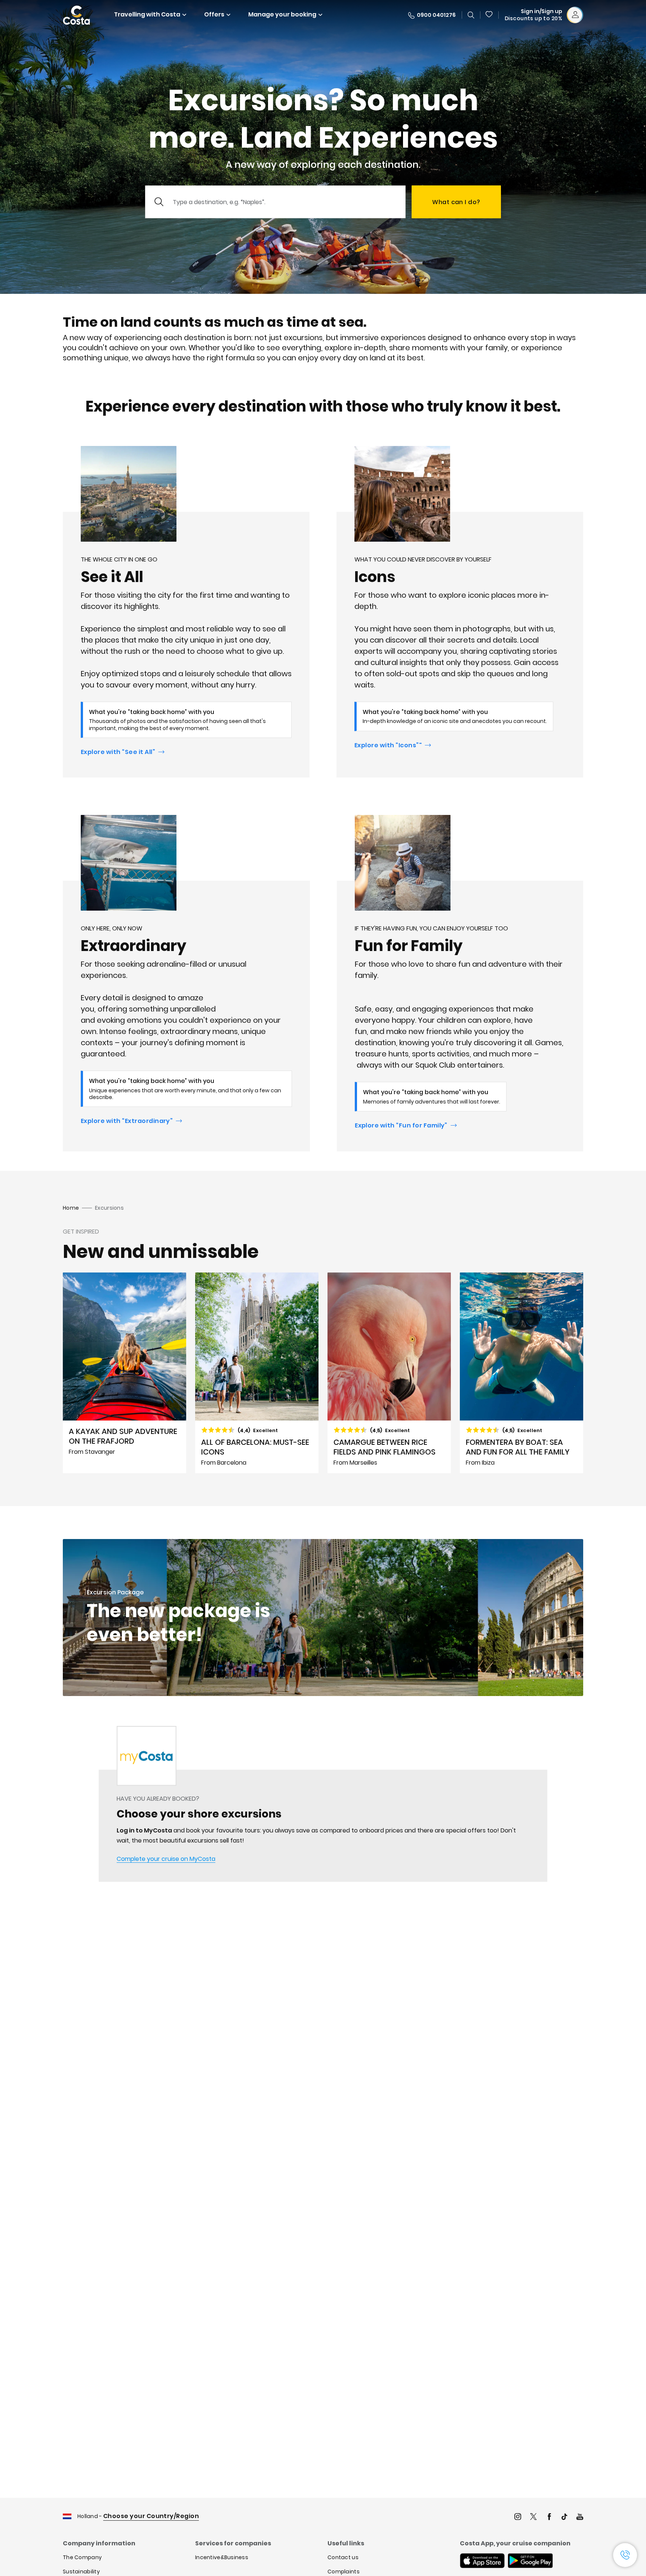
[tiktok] (565, 2517)
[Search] (471, 15)
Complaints (344, 2572)
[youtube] (580, 2517)
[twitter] (533, 2517)
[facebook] (549, 2517)
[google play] (530, 2561)
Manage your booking (282, 14)
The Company (82, 2557)
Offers (214, 14)
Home (71, 1208)
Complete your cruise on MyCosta (166, 1859)
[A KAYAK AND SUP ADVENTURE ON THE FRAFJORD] (124, 1373)
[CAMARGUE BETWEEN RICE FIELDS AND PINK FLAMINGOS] (389, 1373)
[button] (489, 15)
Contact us (343, 2557)
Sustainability (81, 2572)
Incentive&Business (222, 2557)
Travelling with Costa (147, 14)
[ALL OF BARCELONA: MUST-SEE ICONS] (257, 1373)
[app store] (482, 2561)
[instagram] (518, 2517)
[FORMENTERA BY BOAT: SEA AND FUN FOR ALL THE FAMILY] (522, 1373)
